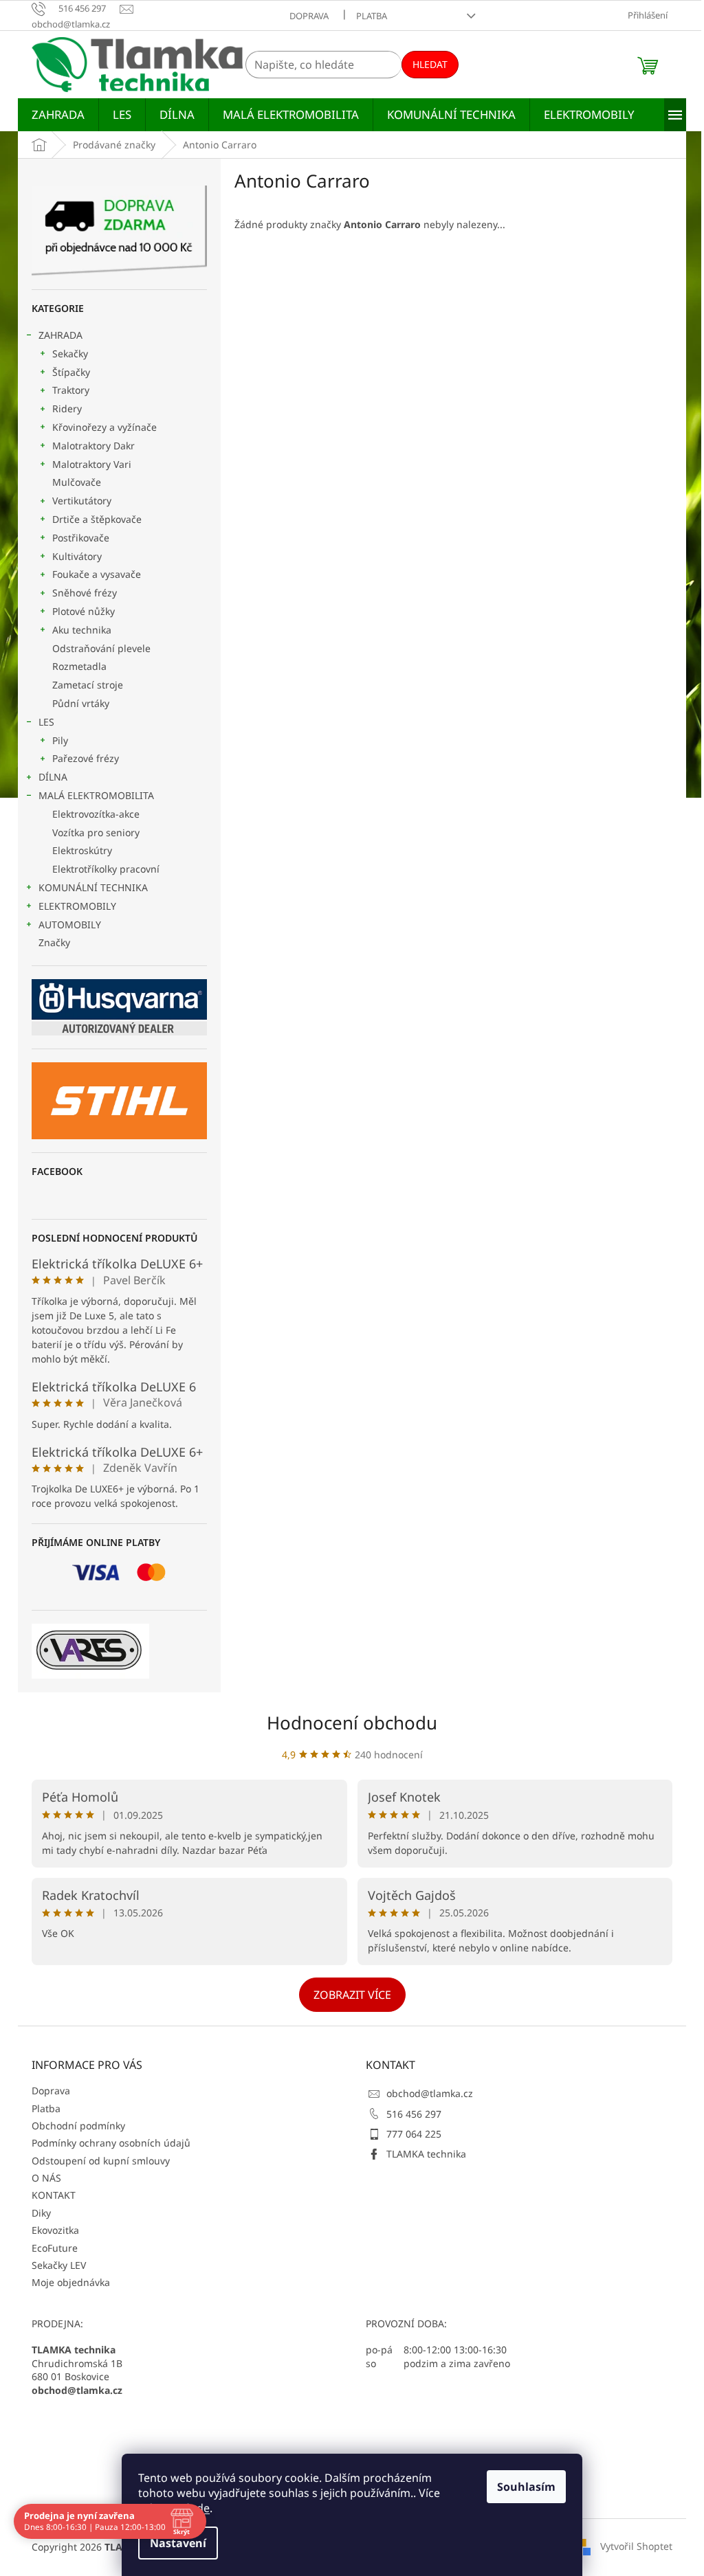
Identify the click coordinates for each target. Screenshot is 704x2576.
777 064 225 (414, 2134)
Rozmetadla (79, 666)
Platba (372, 16)
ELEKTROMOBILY (77, 906)
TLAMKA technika (426, 2154)
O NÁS (46, 2178)
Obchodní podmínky (78, 2126)
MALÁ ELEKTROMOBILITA (96, 795)
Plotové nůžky (84, 611)
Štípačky (71, 372)
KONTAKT (54, 2195)
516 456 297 (414, 2114)
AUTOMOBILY (70, 925)
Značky (54, 942)
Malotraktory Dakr (93, 446)
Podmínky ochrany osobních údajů (111, 2143)
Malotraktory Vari (92, 464)
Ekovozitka (55, 2230)
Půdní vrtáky (81, 703)
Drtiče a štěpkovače (97, 519)
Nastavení (178, 2543)
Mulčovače (77, 482)
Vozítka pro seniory (96, 832)
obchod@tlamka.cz (430, 2093)
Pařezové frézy (86, 758)
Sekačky (70, 354)
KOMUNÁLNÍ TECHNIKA (93, 887)
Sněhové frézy (85, 593)
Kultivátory (77, 556)
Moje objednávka (71, 2282)
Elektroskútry (82, 850)
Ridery (67, 408)
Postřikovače (81, 538)
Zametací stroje (88, 685)
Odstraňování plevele (101, 648)
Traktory (71, 390)
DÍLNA (53, 777)
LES (46, 722)
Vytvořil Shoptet (636, 2546)
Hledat (430, 64)
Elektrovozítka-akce (96, 814)
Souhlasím (526, 2487)
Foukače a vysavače (97, 574)
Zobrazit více (352, 1995)
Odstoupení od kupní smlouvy (101, 2161)
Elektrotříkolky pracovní (106, 869)
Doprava (309, 16)
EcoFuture (55, 2248)
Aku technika (82, 630)
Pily (60, 740)
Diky (41, 2213)
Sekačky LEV (59, 2265)
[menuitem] (58, 115)
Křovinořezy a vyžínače (104, 427)
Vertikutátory (82, 501)
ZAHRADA (60, 335)
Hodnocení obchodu (352, 1723)
